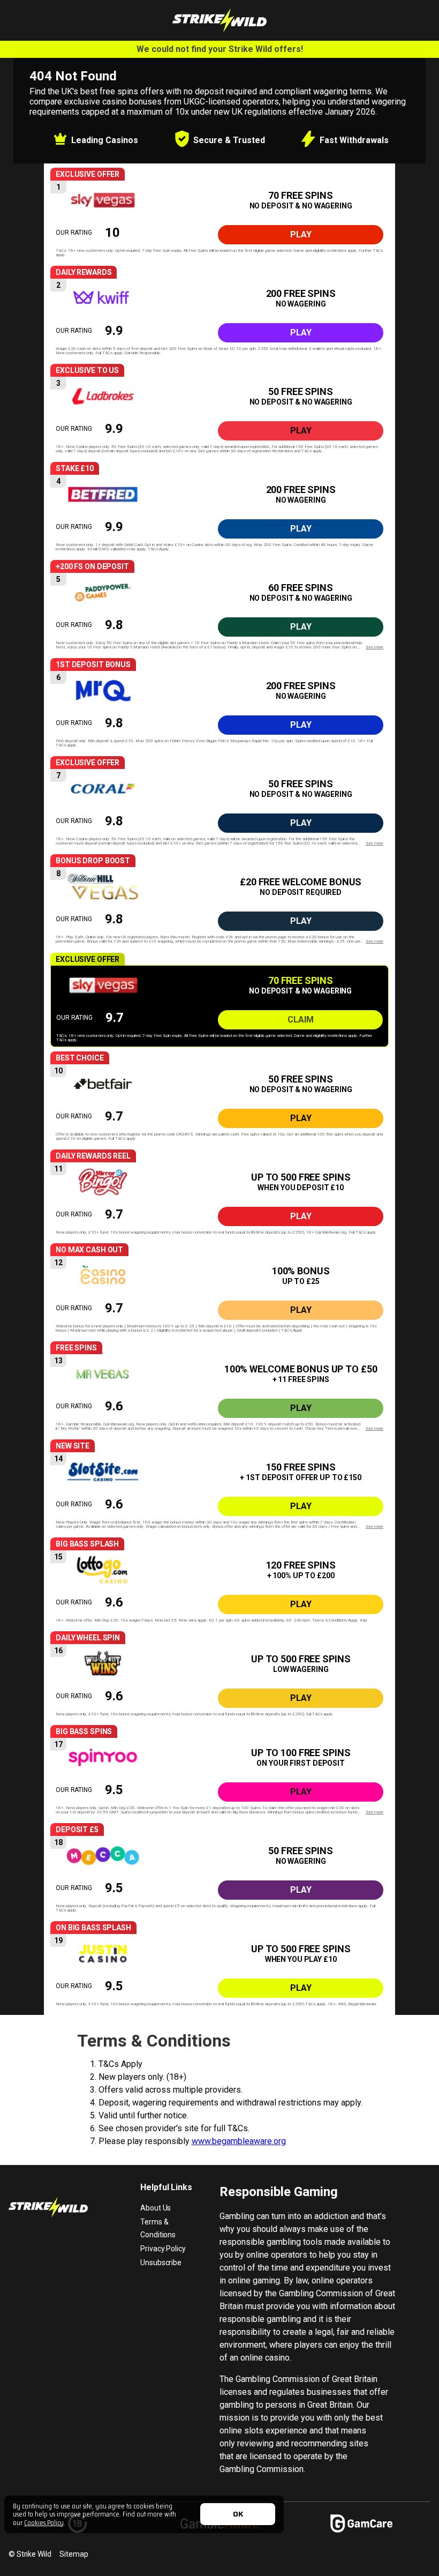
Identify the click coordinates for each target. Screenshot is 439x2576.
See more (374, 647)
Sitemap (74, 2554)
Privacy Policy (163, 2249)
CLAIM (301, 1020)
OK (238, 2514)
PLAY (301, 234)
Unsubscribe (161, 2263)
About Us (156, 2208)
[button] (219, 221)
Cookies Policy (44, 2522)
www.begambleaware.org (239, 2141)
